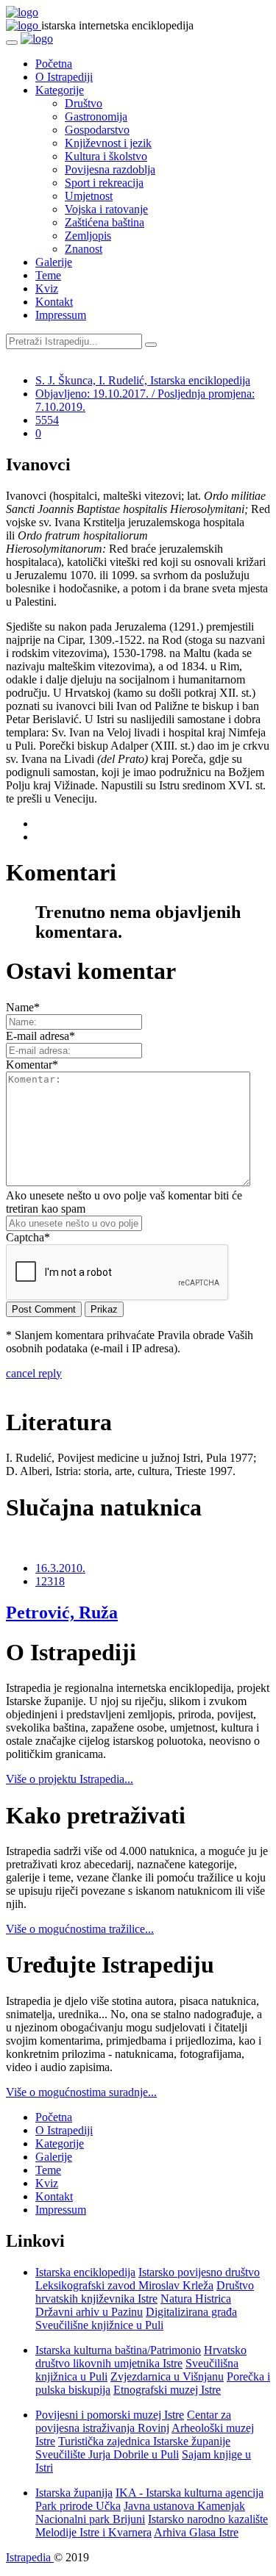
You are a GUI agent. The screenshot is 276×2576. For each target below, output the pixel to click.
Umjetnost (89, 196)
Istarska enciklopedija (85, 2272)
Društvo (84, 103)
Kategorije (60, 90)
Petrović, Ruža (62, 1612)
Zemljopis (88, 236)
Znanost (84, 249)
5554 (47, 420)
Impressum (61, 315)
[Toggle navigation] (12, 43)
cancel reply (34, 1373)
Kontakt (54, 302)
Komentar (32, 1065)
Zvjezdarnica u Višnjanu (167, 2376)
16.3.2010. (60, 1568)
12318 (50, 1581)
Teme (48, 275)
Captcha (28, 1237)
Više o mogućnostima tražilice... (80, 1929)
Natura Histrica (196, 2299)
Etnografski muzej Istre (167, 2390)
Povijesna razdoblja (110, 169)
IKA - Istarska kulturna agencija (190, 2493)
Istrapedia (30, 2557)
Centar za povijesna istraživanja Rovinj (133, 2421)
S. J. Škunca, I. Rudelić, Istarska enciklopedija (143, 380)
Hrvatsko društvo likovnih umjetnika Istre (141, 2357)
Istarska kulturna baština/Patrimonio (118, 2350)
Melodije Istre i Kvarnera (93, 2532)
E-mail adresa (40, 1036)
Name (23, 1007)
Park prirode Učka (78, 2506)
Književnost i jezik (108, 143)
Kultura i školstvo (106, 156)
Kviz (47, 288)
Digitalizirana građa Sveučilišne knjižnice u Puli (136, 2318)
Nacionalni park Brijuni (90, 2519)
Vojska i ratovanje (106, 209)
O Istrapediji (64, 77)
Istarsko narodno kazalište (208, 2519)
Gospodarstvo (97, 130)
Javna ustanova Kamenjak (184, 2506)
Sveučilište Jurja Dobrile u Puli (107, 2454)
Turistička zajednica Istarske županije (144, 2441)
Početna (54, 64)
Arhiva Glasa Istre (196, 2532)
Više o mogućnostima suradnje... (81, 2092)
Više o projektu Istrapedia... (70, 1779)
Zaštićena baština (105, 222)
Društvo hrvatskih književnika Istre (145, 2292)
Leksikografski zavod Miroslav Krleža (124, 2285)
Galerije (54, 262)
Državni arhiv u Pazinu (89, 2312)
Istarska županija (74, 2493)
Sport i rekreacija (104, 183)
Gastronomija (96, 116)
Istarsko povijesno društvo (199, 2272)
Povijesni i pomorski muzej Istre (110, 2415)
